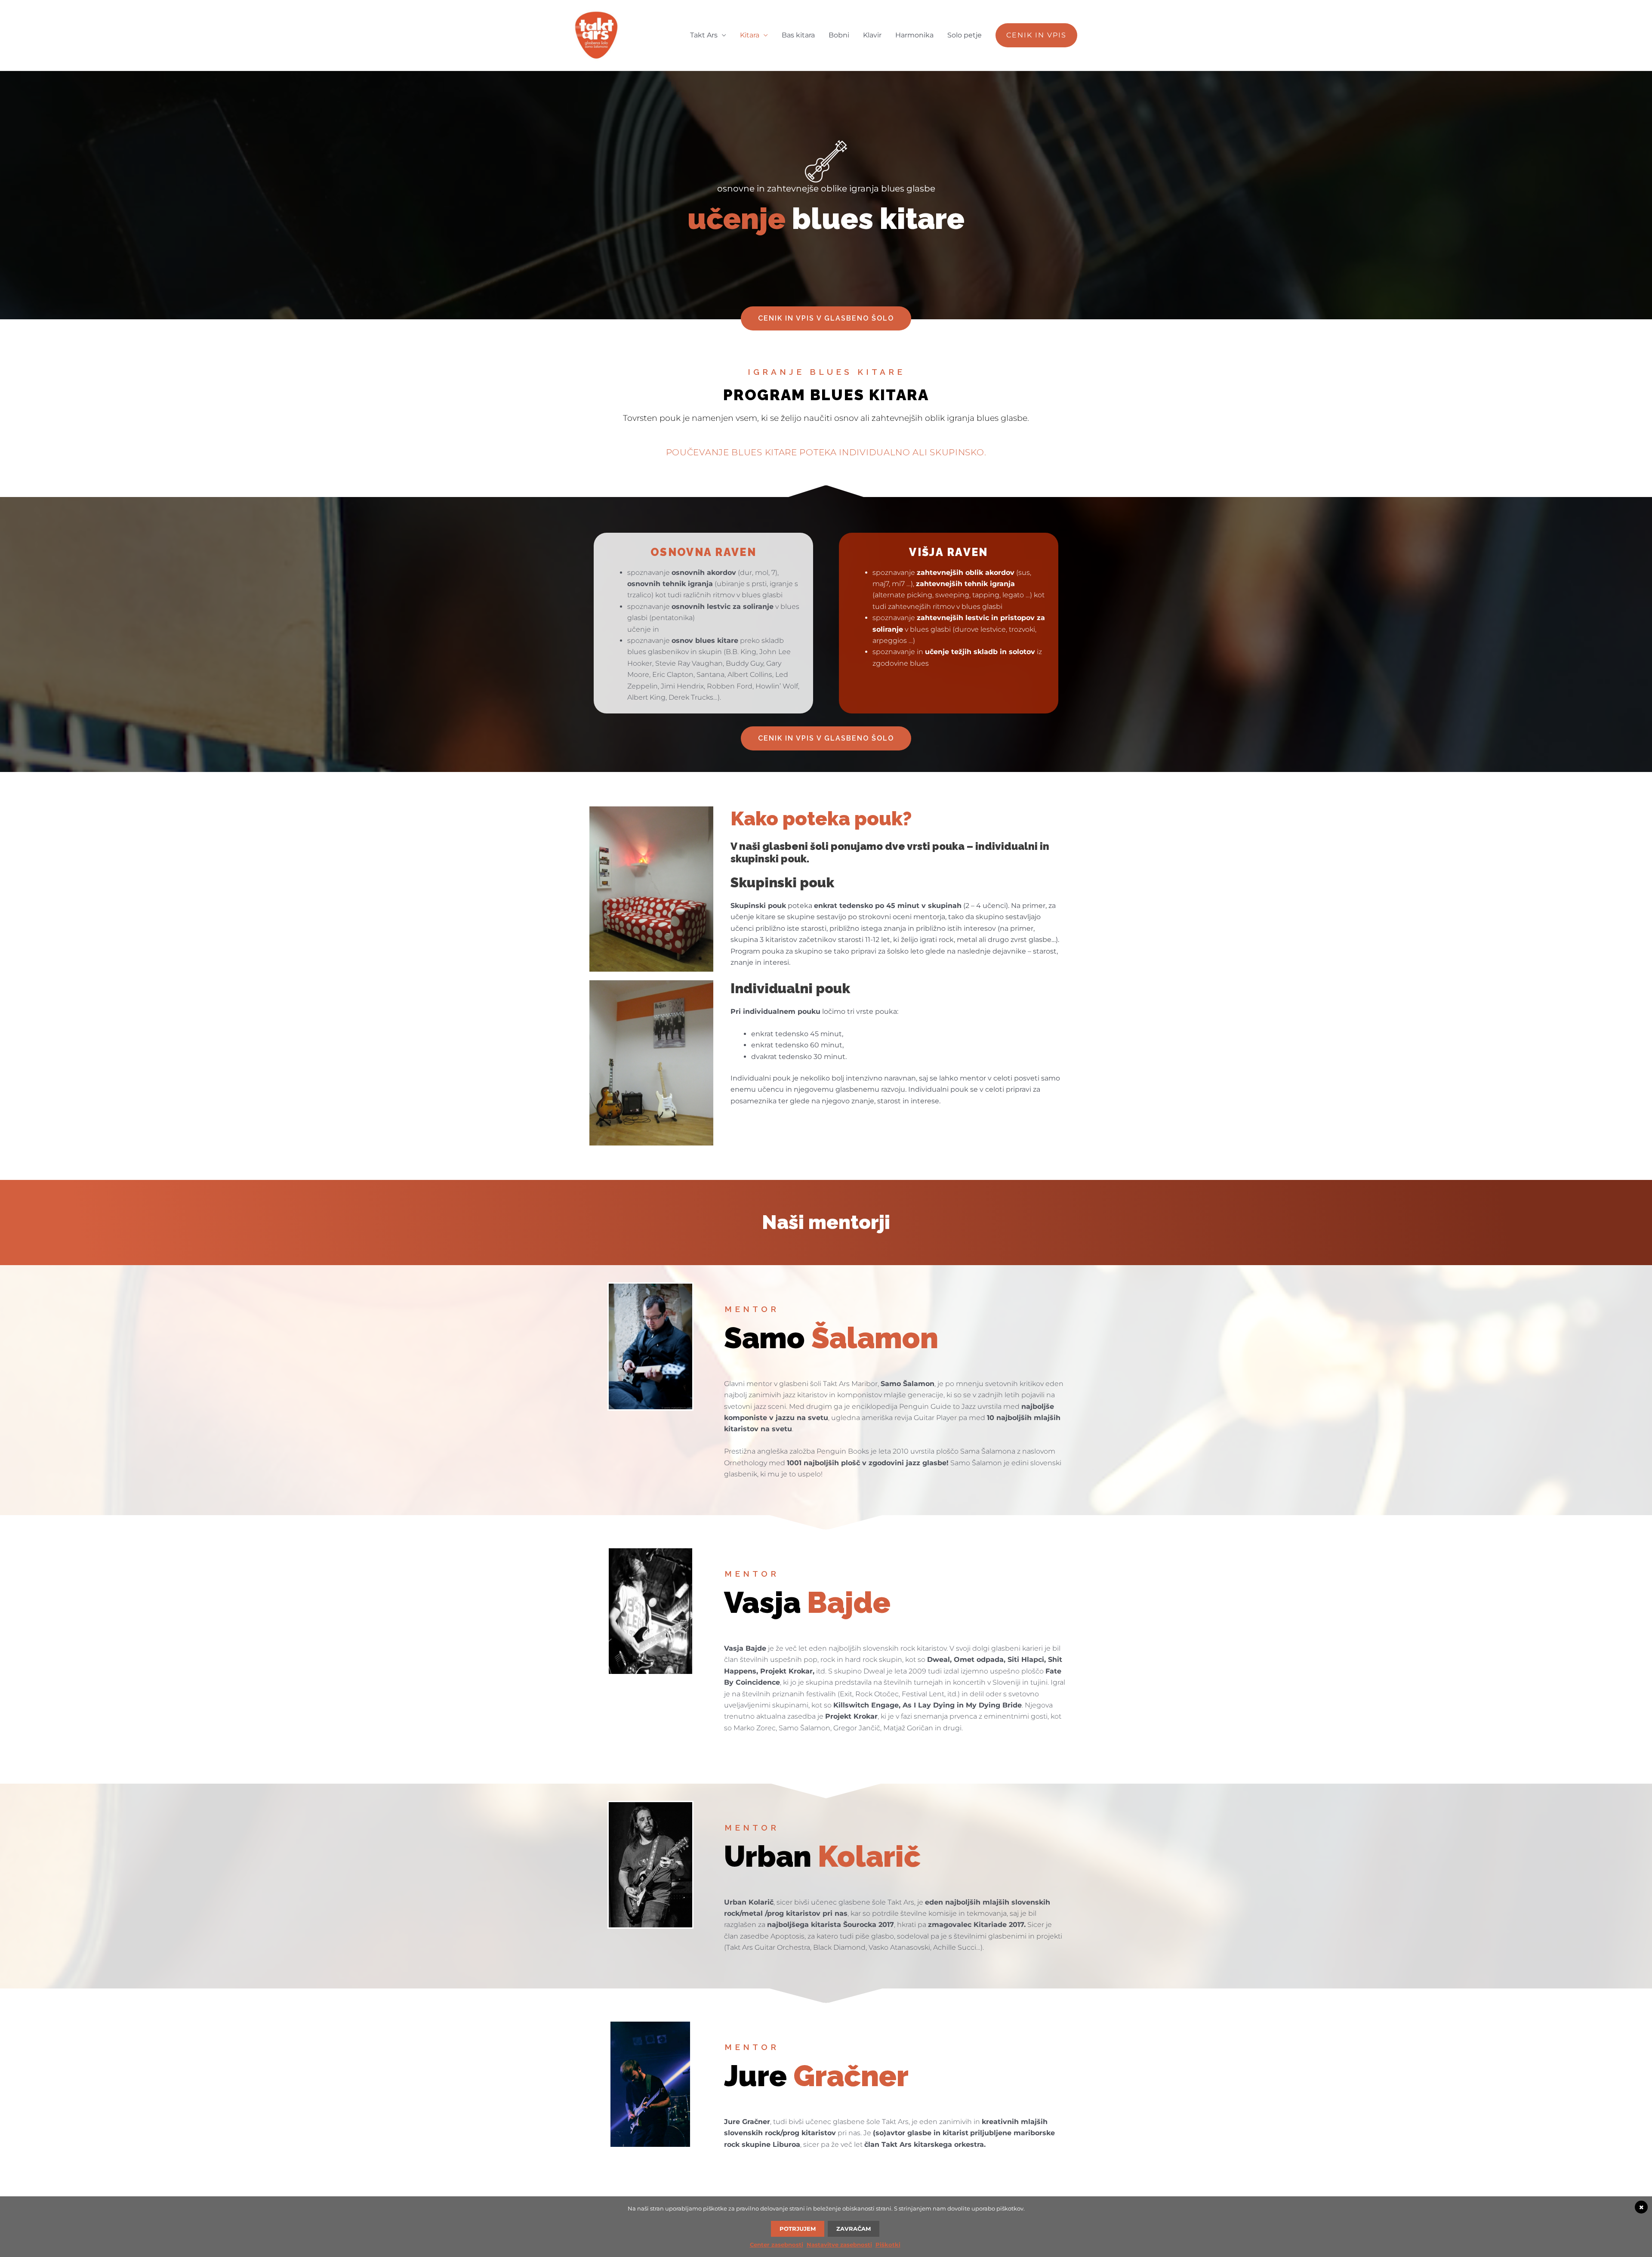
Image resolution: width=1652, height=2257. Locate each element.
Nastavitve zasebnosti (839, 2245)
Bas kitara (798, 35)
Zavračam (854, 2229)
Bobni (839, 35)
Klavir (872, 35)
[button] (1036, 35)
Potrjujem (798, 2229)
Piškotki (888, 2245)
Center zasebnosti (777, 2245)
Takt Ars (704, 35)
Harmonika (914, 35)
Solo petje (965, 35)
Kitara (750, 35)
